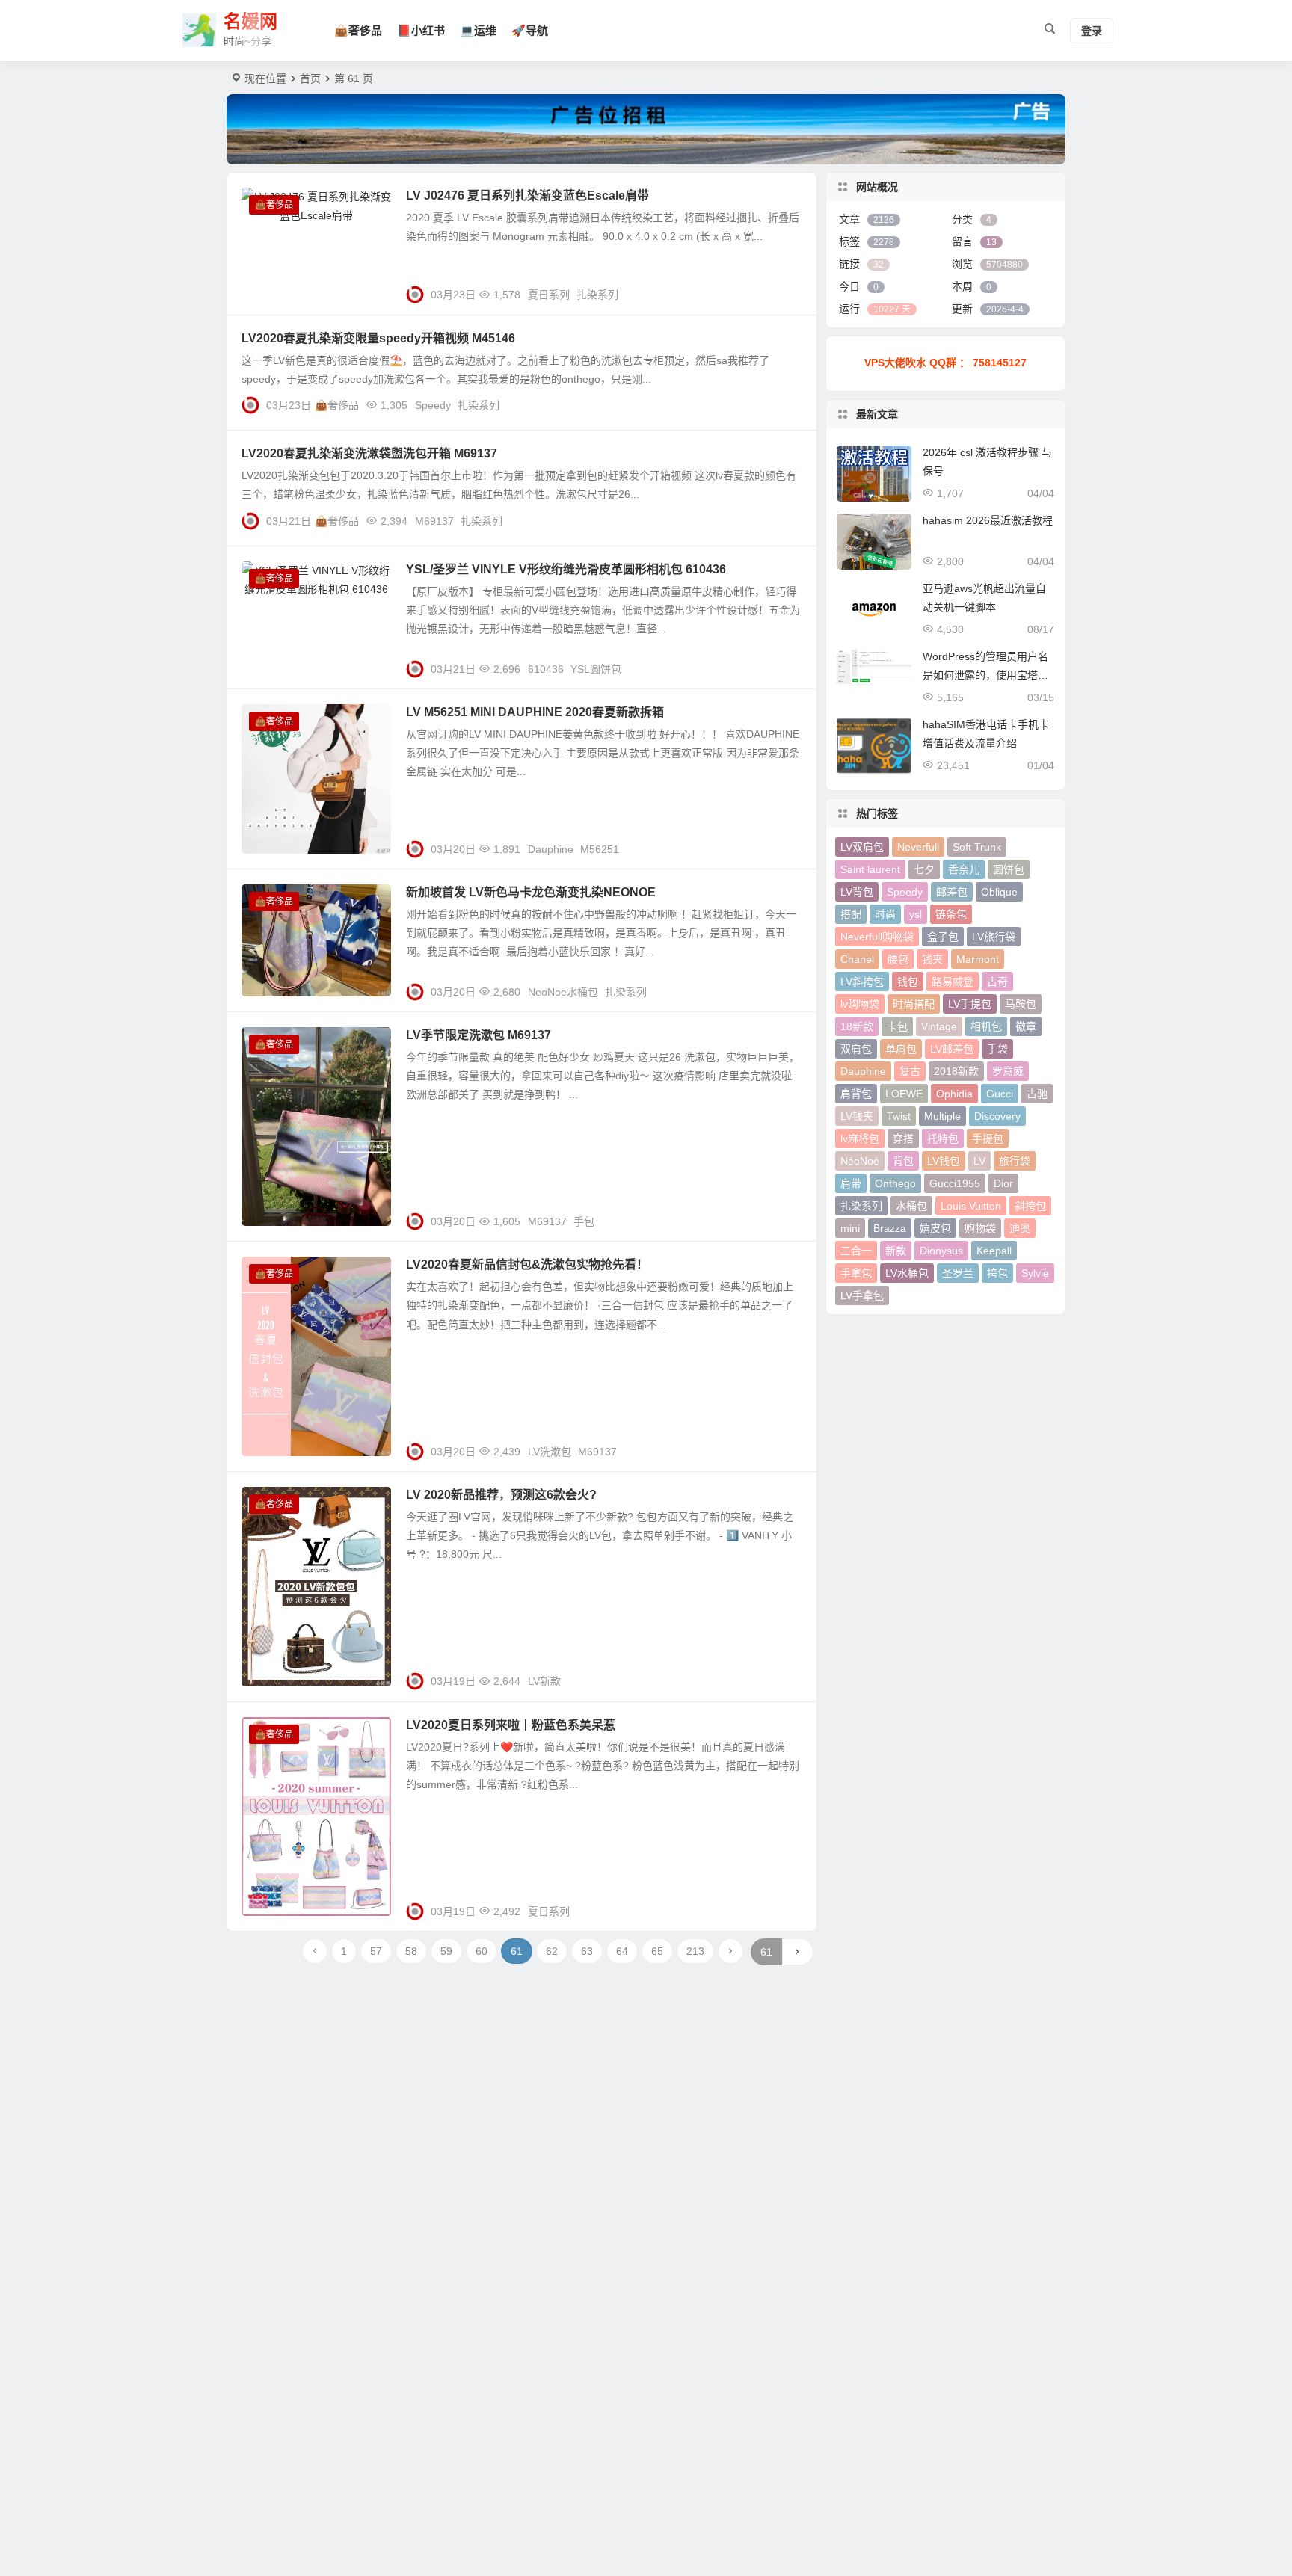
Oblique (999, 892)
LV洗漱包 (550, 1452)
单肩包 (901, 1049)
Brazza (890, 1228)
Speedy (433, 405)
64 (622, 1951)
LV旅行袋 (994, 937)
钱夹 (932, 959)
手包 (584, 1221)
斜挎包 (1030, 1206)
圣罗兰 (958, 1273)
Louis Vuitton (971, 1206)
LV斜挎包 (862, 982)
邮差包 (952, 892)
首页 (310, 78)
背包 (903, 1161)
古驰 (1037, 1094)
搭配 (851, 914)
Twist (899, 1116)
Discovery (997, 1116)
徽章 (1026, 1026)
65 (657, 1951)
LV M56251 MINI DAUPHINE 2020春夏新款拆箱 (535, 712)
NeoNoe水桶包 (563, 992)
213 (695, 1951)
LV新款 (544, 1681)
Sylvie (1035, 1273)
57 (376, 1951)
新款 (896, 1251)
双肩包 (856, 1049)
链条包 (951, 914)
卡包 (897, 1026)
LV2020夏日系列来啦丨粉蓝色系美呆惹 (511, 1725)
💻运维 (478, 30)
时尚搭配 (914, 1004)
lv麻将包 (860, 1138)
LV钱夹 (857, 1116)
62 (552, 1951)
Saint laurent (870, 869)
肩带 (851, 1183)
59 (446, 1951)
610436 (546, 669)
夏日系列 (549, 295)
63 (587, 1951)
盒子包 (943, 937)
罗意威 (1008, 1071)
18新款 (857, 1026)
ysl (916, 914)
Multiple (942, 1116)
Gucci (1000, 1094)
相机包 (986, 1026)
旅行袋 (1015, 1161)
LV (979, 1161)
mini (850, 1228)
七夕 (924, 869)
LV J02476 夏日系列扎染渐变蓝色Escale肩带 (527, 195)
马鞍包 (1021, 1004)
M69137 (434, 521)
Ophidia (954, 1094)
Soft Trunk (977, 847)
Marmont (978, 959)
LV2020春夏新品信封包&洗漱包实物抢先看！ (527, 1264)
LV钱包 (944, 1161)
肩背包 (856, 1094)
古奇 (997, 982)
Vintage (939, 1026)
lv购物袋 (860, 1004)
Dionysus (941, 1251)
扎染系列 (597, 295)
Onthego (895, 1183)
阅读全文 (788, 289)
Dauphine (551, 849)
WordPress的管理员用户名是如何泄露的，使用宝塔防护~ (985, 675)
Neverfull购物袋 (877, 937)
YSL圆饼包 (596, 669)
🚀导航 (530, 30)
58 (411, 1951)
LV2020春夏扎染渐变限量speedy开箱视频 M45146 (378, 338)
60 (482, 1951)
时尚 (885, 914)
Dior (1003, 1183)
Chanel (857, 959)
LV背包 (857, 892)
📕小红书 (421, 30)
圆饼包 (1009, 869)
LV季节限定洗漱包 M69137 (479, 1035)
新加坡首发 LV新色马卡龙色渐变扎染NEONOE (531, 892)
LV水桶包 (907, 1273)
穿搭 (903, 1138)
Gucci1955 (955, 1183)
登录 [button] (1092, 31)
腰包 (898, 959)
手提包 (988, 1138)
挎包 (997, 1273)
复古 (910, 1071)
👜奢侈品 (358, 30)
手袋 (997, 1049)
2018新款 (956, 1071)
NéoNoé (860, 1161)
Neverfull (918, 847)
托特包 (943, 1138)
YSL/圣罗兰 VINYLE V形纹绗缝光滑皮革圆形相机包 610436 (566, 569)
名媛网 (250, 21)
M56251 (600, 849)
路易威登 (953, 982)
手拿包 (856, 1273)
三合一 (856, 1251)
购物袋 (980, 1228)
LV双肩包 (862, 847)
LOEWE (904, 1094)
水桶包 (911, 1206)
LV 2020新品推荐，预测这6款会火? (501, 1495)
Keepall (994, 1251)
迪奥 (1020, 1228)
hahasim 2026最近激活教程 (988, 520)
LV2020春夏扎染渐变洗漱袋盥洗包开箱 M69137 (369, 453)
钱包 (908, 982)
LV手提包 (970, 1004)
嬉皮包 (935, 1228)
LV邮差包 (952, 1049)
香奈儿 (964, 869)
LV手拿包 (862, 1295)
